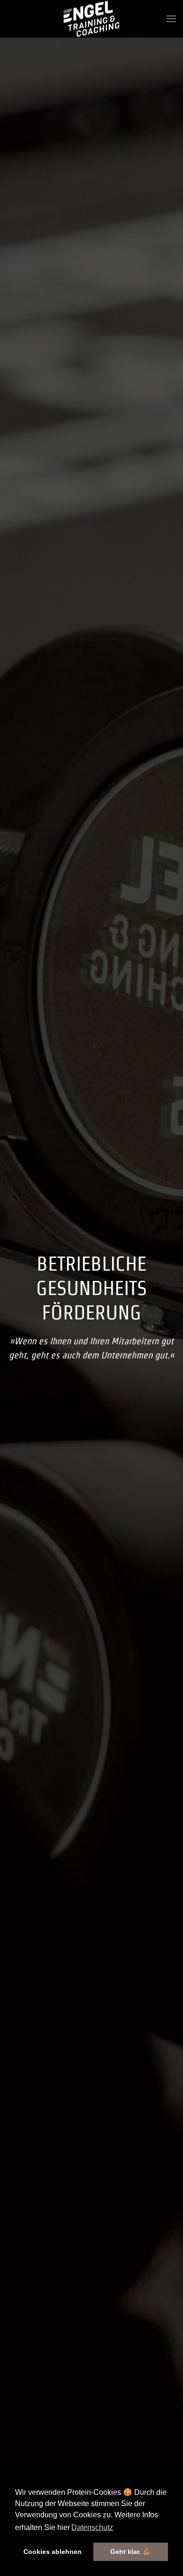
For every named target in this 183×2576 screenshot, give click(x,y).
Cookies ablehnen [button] (53, 2552)
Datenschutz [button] (92, 2527)
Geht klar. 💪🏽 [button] (131, 2552)
